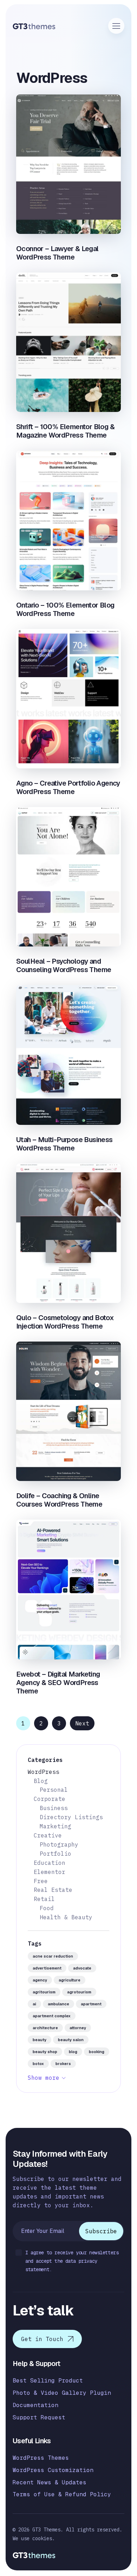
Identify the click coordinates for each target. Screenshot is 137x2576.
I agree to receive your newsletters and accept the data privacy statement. (72, 2261)
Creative (48, 1835)
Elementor (50, 1872)
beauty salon (71, 2040)
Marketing (56, 1826)
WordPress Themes (41, 2458)
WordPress (44, 1772)
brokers (63, 2064)
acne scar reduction (53, 1956)
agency (40, 1980)
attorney (78, 2028)
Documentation (35, 2405)
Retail (44, 1899)
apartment (91, 2004)
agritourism (44, 1992)
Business (54, 1808)
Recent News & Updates (50, 2482)
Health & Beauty (66, 1917)
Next (82, 1723)
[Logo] (34, 26)
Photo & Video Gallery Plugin (62, 2393)
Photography (59, 1844)
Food (47, 1908)
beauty (40, 2040)
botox (38, 2064)
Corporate (50, 1799)
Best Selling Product (48, 2381)
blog (73, 2052)
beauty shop (45, 2052)
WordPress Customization (53, 2470)
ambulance (58, 2004)
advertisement (47, 1968)
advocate (82, 1968)
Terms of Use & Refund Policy (62, 2494)
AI (34, 2004)
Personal (54, 1790)
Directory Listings (71, 1817)
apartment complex (52, 2016)
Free (41, 1881)
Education (50, 1863)
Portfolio (56, 1854)
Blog (41, 1781)
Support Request (39, 2417)
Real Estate (53, 1890)
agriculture (70, 1980)
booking (97, 2052)
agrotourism (79, 1992)
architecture (45, 2028)
